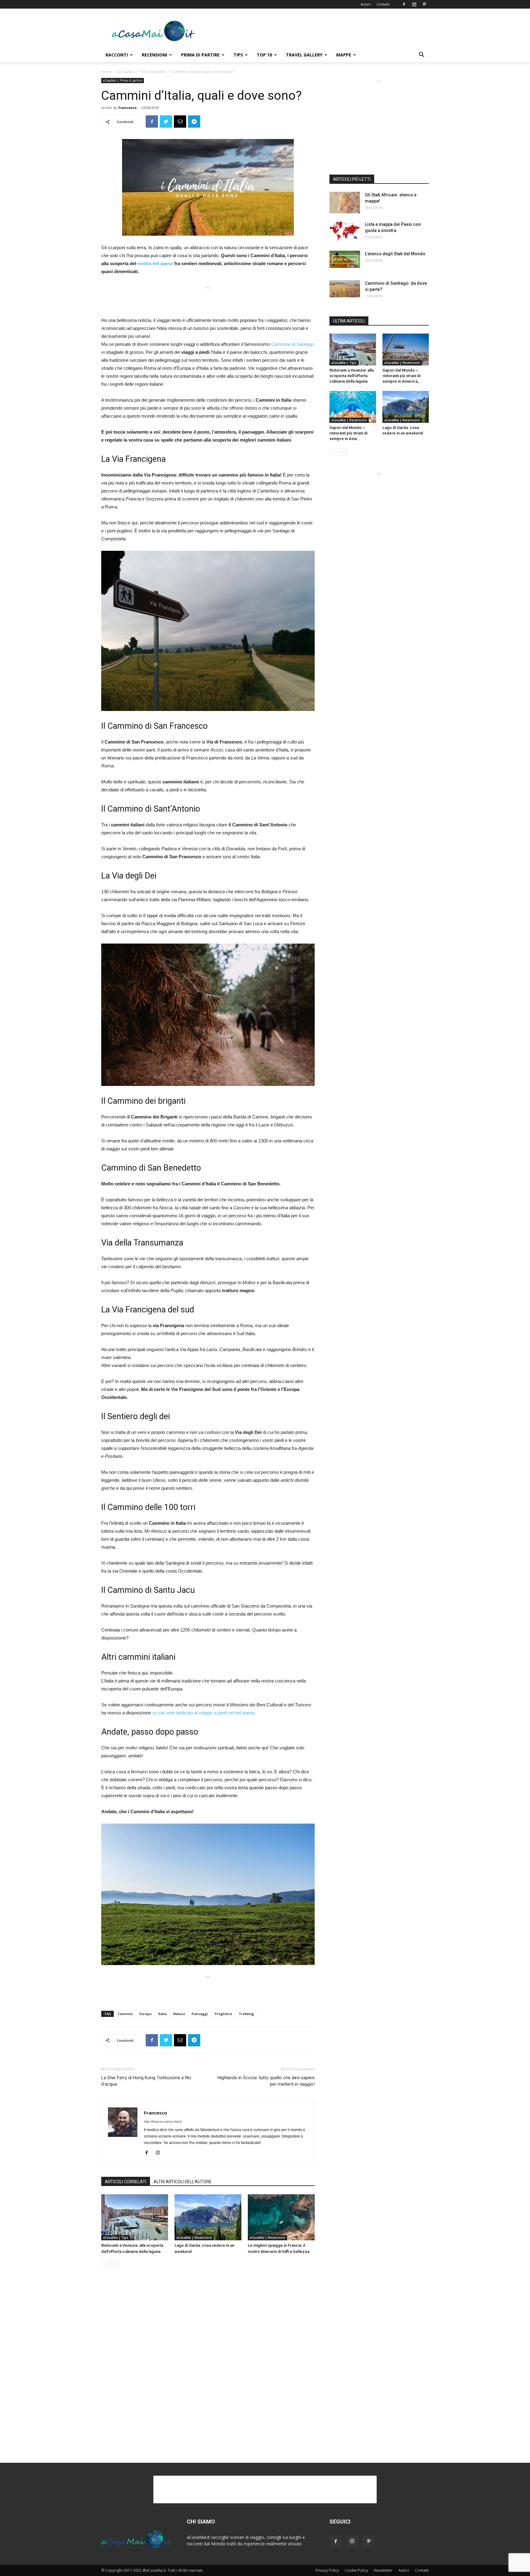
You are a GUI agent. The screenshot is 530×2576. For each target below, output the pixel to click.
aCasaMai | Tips (116, 2238)
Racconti (117, 55)
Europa (146, 2014)
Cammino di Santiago (293, 344)
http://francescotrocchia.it (163, 2122)
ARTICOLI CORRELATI (126, 2182)
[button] (421, 55)
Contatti (383, 4)
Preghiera (223, 2014)
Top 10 (264, 55)
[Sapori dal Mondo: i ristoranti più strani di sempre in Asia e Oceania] (353, 407)
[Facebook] (404, 4)
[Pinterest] (424, 4)
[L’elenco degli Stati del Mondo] (345, 259)
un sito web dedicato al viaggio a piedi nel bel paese (203, 1713)
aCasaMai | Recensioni (194, 2238)
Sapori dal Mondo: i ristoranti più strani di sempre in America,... (402, 376)
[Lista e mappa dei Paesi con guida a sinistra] (345, 231)
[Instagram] (414, 4)
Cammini (125, 2014)
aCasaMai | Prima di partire (142, 72)
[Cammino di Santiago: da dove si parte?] (345, 289)
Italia (162, 2014)
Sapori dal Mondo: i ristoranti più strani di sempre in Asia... (348, 433)
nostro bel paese (155, 263)
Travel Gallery (304, 55)
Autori (366, 4)
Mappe (344, 55)
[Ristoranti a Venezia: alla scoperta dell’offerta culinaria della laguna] (135, 2217)
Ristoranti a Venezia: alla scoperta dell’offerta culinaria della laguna (351, 376)
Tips (238, 55)
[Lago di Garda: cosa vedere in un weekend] (208, 2217)
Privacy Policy (327, 2570)
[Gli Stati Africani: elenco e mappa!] (345, 203)
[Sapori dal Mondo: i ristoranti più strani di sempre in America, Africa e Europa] (406, 350)
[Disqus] (208, 2366)
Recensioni (154, 55)
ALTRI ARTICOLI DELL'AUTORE (183, 2182)
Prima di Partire (200, 55)
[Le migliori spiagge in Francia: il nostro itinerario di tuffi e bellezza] (281, 2217)
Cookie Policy (356, 2570)
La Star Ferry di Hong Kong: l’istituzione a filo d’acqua (146, 2081)
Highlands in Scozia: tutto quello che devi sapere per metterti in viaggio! (266, 2081)
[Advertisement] (317, 31)
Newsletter (383, 2570)
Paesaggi (200, 2014)
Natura (179, 2014)
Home (107, 72)
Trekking (246, 2014)
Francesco (127, 108)
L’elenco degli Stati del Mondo (395, 254)
